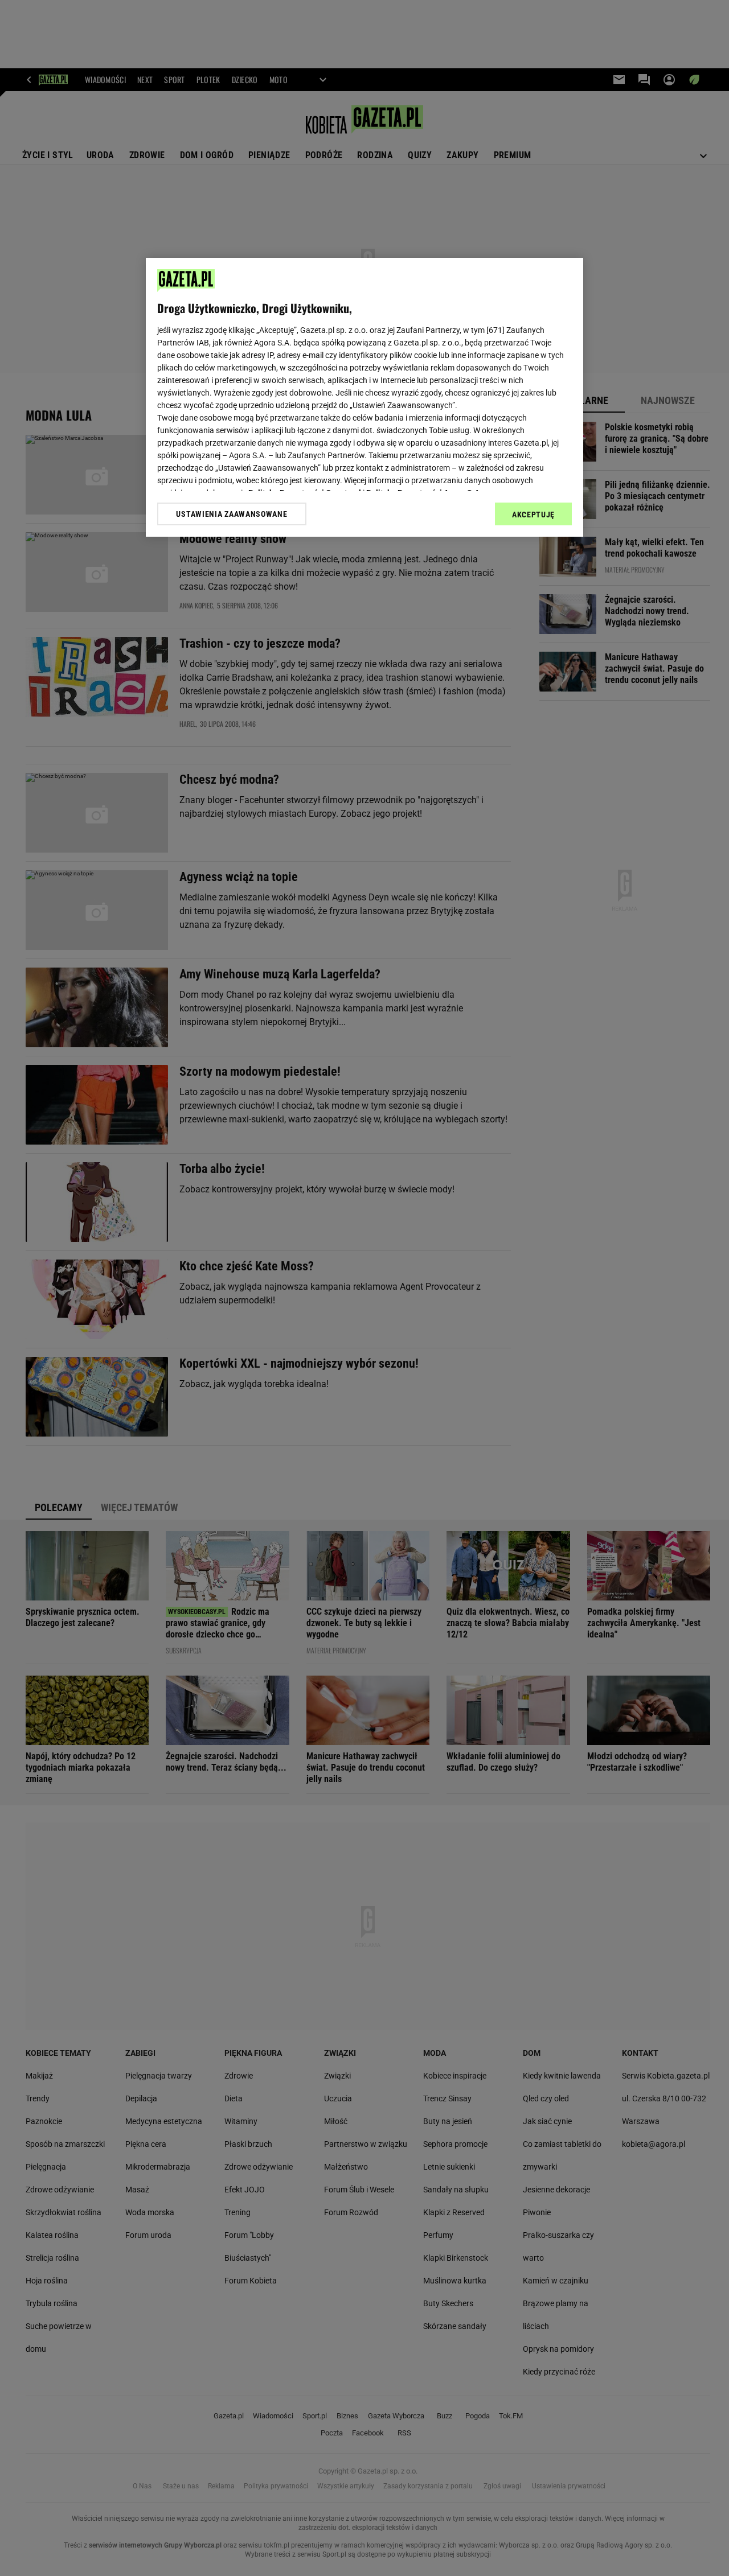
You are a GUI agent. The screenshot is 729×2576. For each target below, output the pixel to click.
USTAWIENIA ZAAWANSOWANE (232, 514)
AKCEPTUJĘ (533, 515)
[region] (364, 397)
